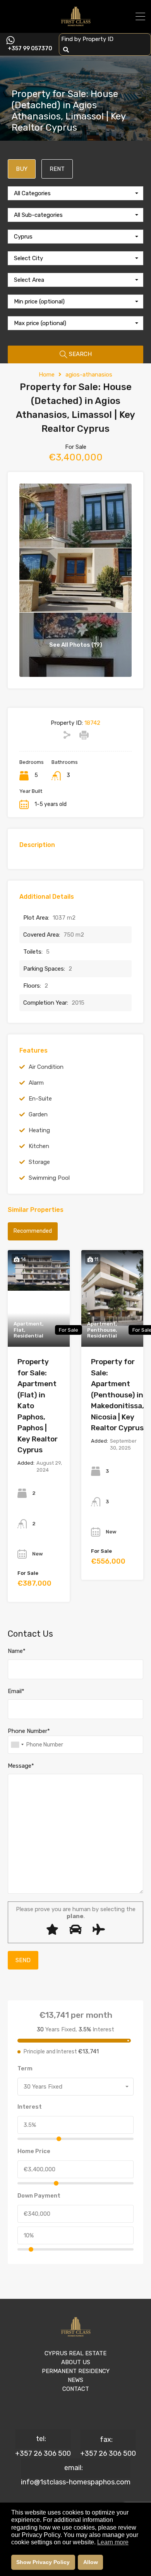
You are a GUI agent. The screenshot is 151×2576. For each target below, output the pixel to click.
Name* (17, 1651)
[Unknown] (17, 1745)
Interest (30, 2107)
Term (25, 2068)
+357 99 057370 (30, 49)
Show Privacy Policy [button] (43, 2562)
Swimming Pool (49, 1178)
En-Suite (40, 1099)
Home (47, 375)
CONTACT (76, 2389)
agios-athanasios (89, 375)
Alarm (36, 1083)
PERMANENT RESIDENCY (76, 2371)
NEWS (75, 2380)
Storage (39, 1162)
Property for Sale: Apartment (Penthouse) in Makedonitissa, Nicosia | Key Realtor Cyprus (118, 1395)
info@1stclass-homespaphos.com (76, 2482)
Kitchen (39, 1146)
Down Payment (39, 2196)
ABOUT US (76, 2362)
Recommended (33, 1231)
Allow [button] (91, 2562)
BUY (22, 169)
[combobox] (75, 193)
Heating (39, 1130)
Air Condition (46, 1067)
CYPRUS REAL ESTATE (75, 2353)
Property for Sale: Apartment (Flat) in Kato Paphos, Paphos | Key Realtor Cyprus (38, 1406)
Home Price (34, 2151)
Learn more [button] (113, 2542)
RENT (57, 169)
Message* (21, 1766)
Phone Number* (29, 1731)
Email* (16, 1691)
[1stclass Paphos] (76, 24)
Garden (38, 1114)
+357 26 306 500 (43, 2453)
